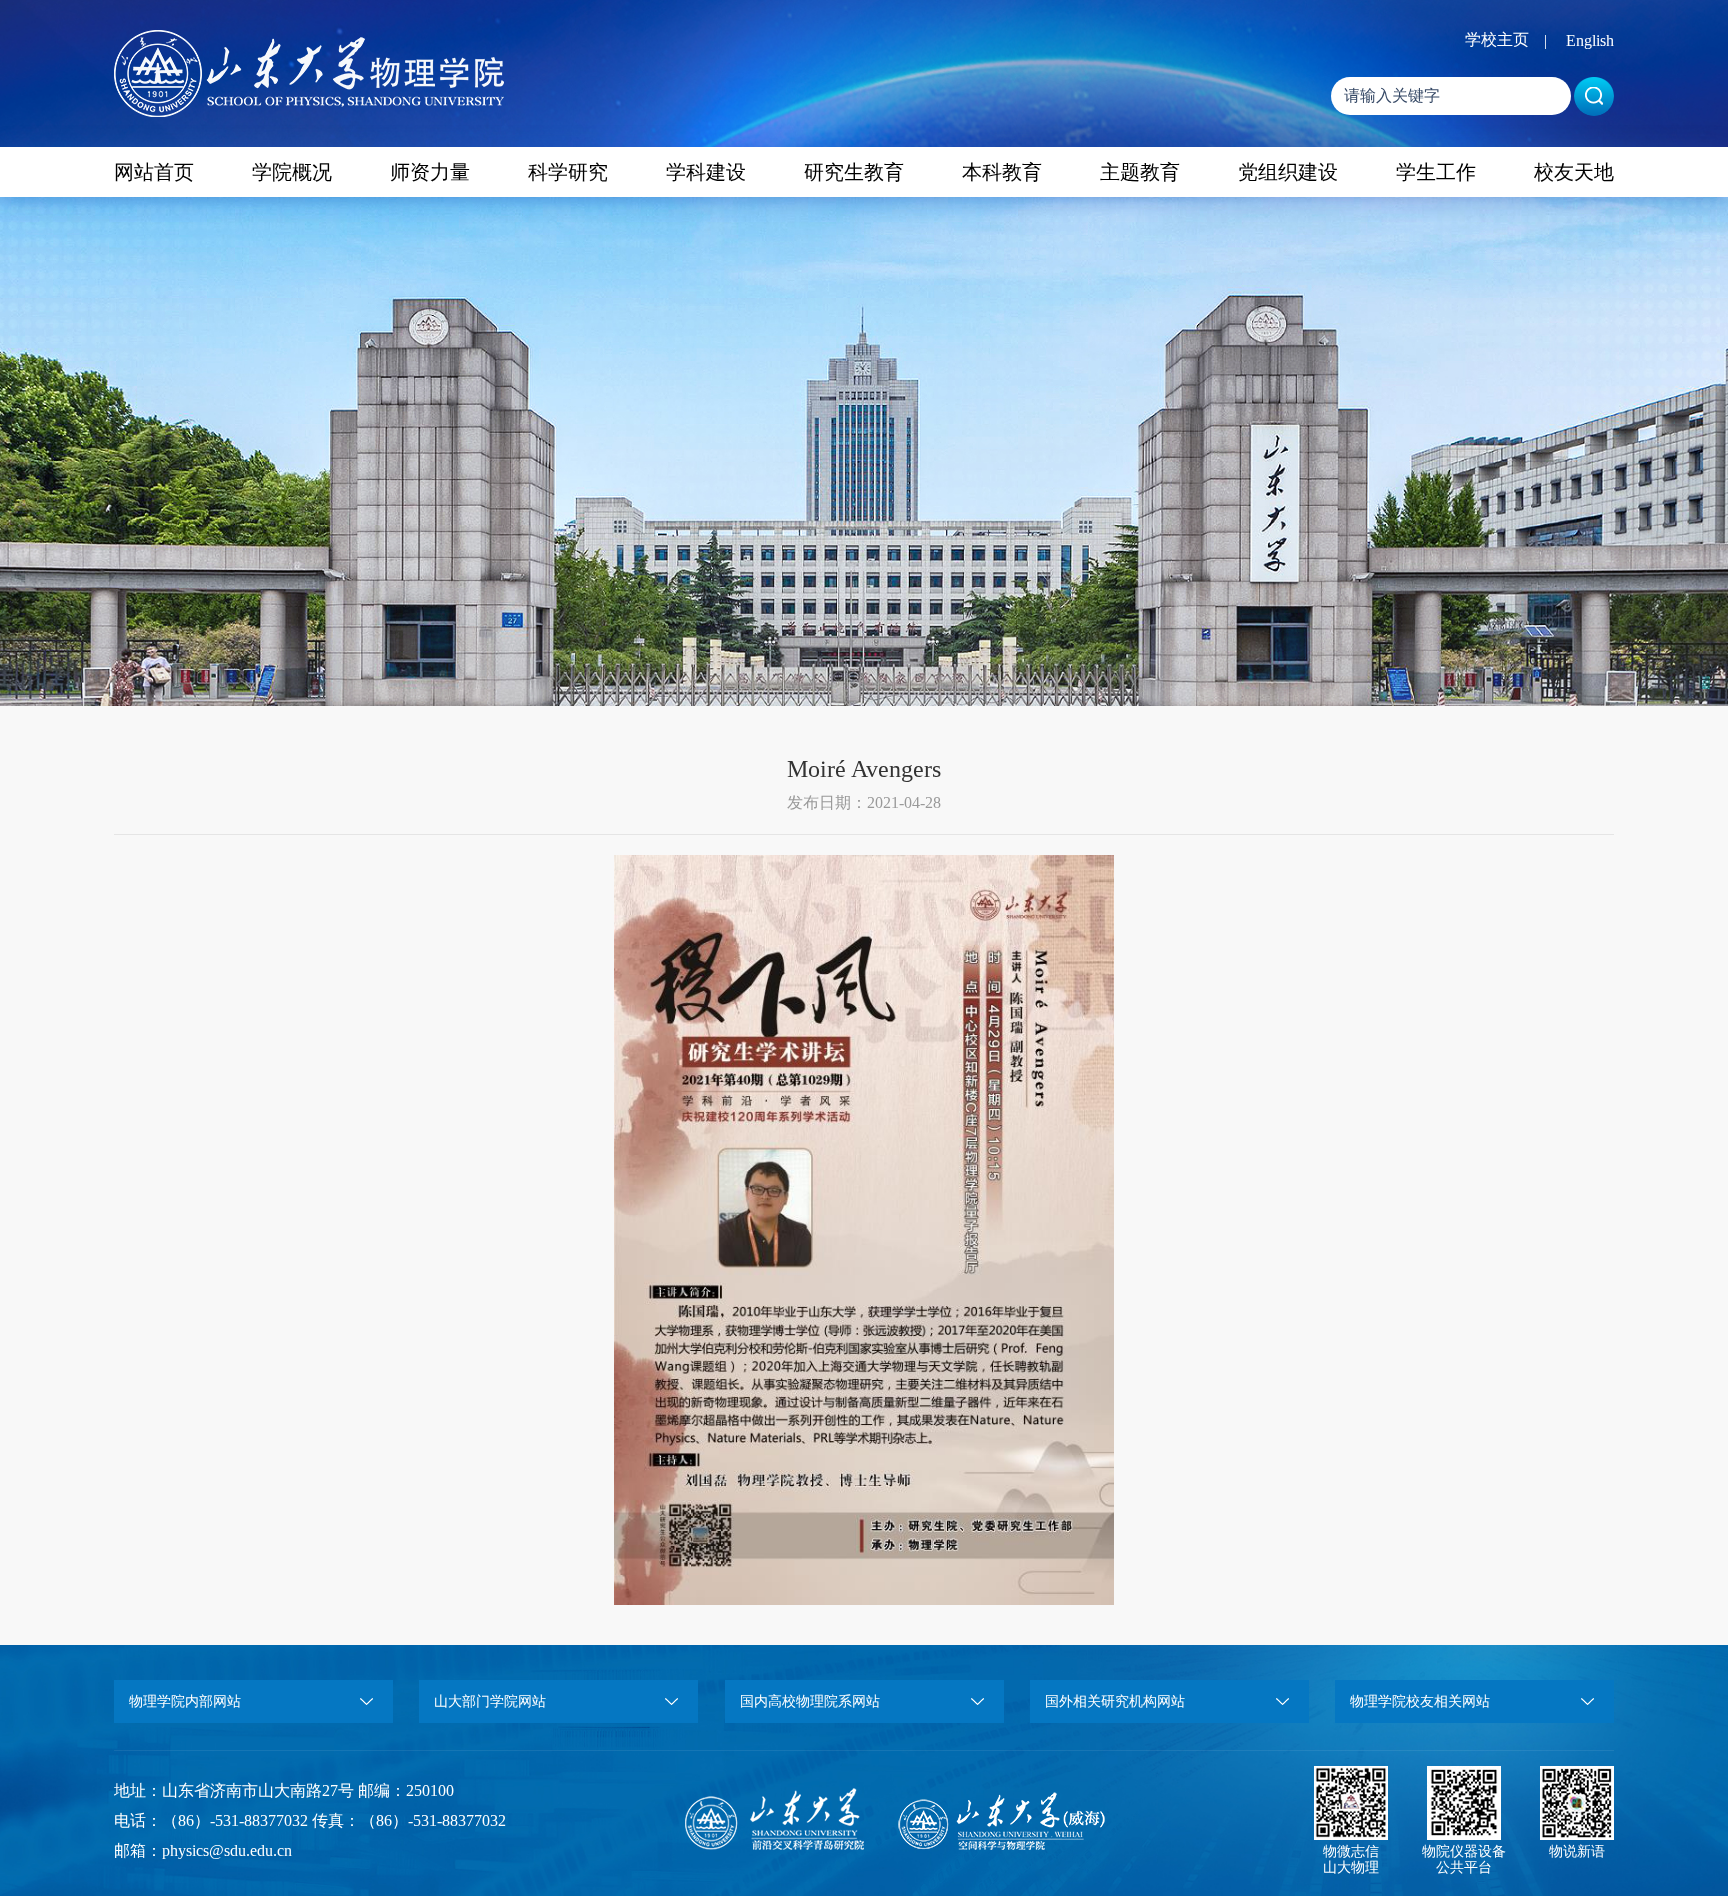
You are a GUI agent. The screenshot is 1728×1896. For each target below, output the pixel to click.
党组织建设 (1288, 172)
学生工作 (1436, 172)
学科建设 (706, 172)
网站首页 (154, 172)
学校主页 (1497, 39)
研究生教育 (854, 172)
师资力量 (430, 172)
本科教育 (1002, 172)
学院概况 (292, 172)
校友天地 (1574, 172)
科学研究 (568, 172)
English (1590, 40)
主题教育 (1140, 172)
